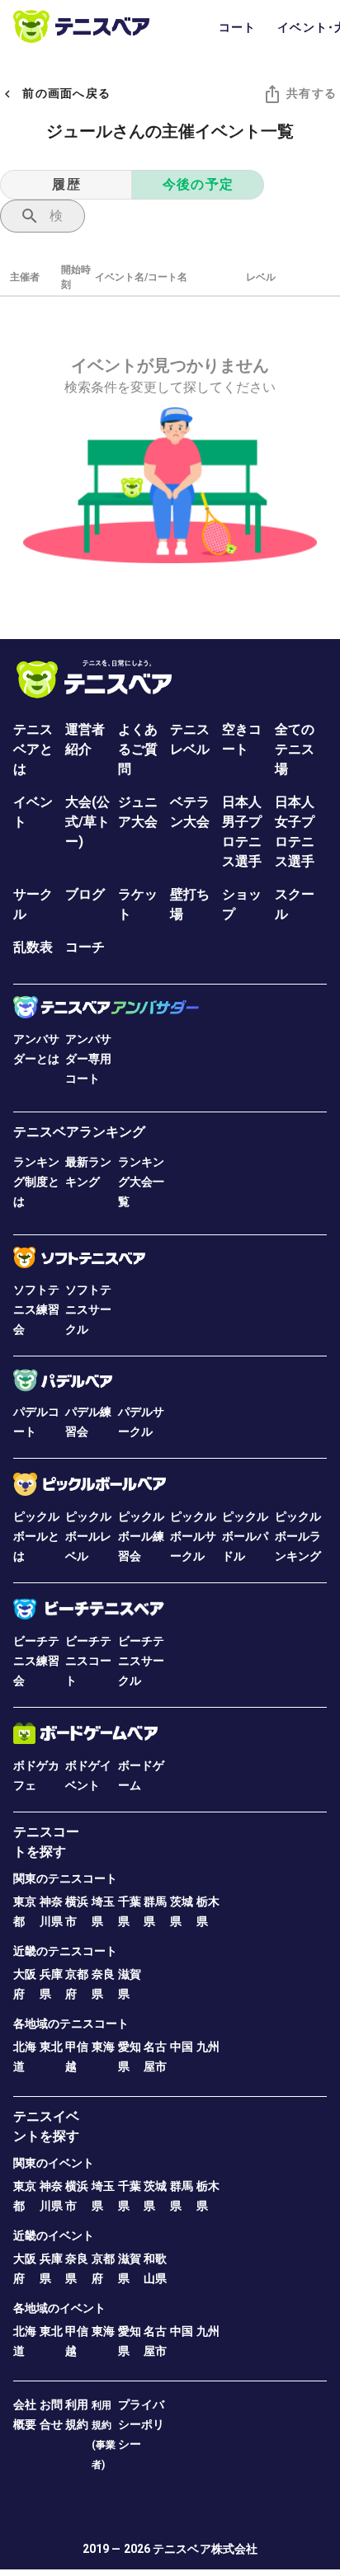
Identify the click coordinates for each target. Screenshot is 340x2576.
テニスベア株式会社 (205, 2549)
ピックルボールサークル (193, 1536)
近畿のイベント (54, 2235)
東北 (51, 2047)
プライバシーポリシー (141, 2424)
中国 (182, 2047)
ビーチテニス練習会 (36, 1661)
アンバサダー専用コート (88, 1059)
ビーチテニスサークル (141, 1661)
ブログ (85, 894)
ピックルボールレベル (88, 1536)
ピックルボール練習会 (141, 1536)
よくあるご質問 (138, 749)
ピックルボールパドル (245, 1536)
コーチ (85, 947)
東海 (103, 2047)
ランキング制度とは (36, 1182)
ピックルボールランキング (298, 1536)
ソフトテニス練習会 (36, 1309)
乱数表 (33, 947)
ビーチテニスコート (88, 1661)
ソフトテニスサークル (88, 1309)
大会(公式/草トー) (87, 822)
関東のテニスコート (65, 1878)
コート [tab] (238, 27)
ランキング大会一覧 (141, 1182)
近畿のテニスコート (65, 1951)
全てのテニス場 (295, 749)
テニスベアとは (33, 749)
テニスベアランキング (79, 1132)
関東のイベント (54, 2163)
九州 (208, 2047)
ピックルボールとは (36, 1536)
